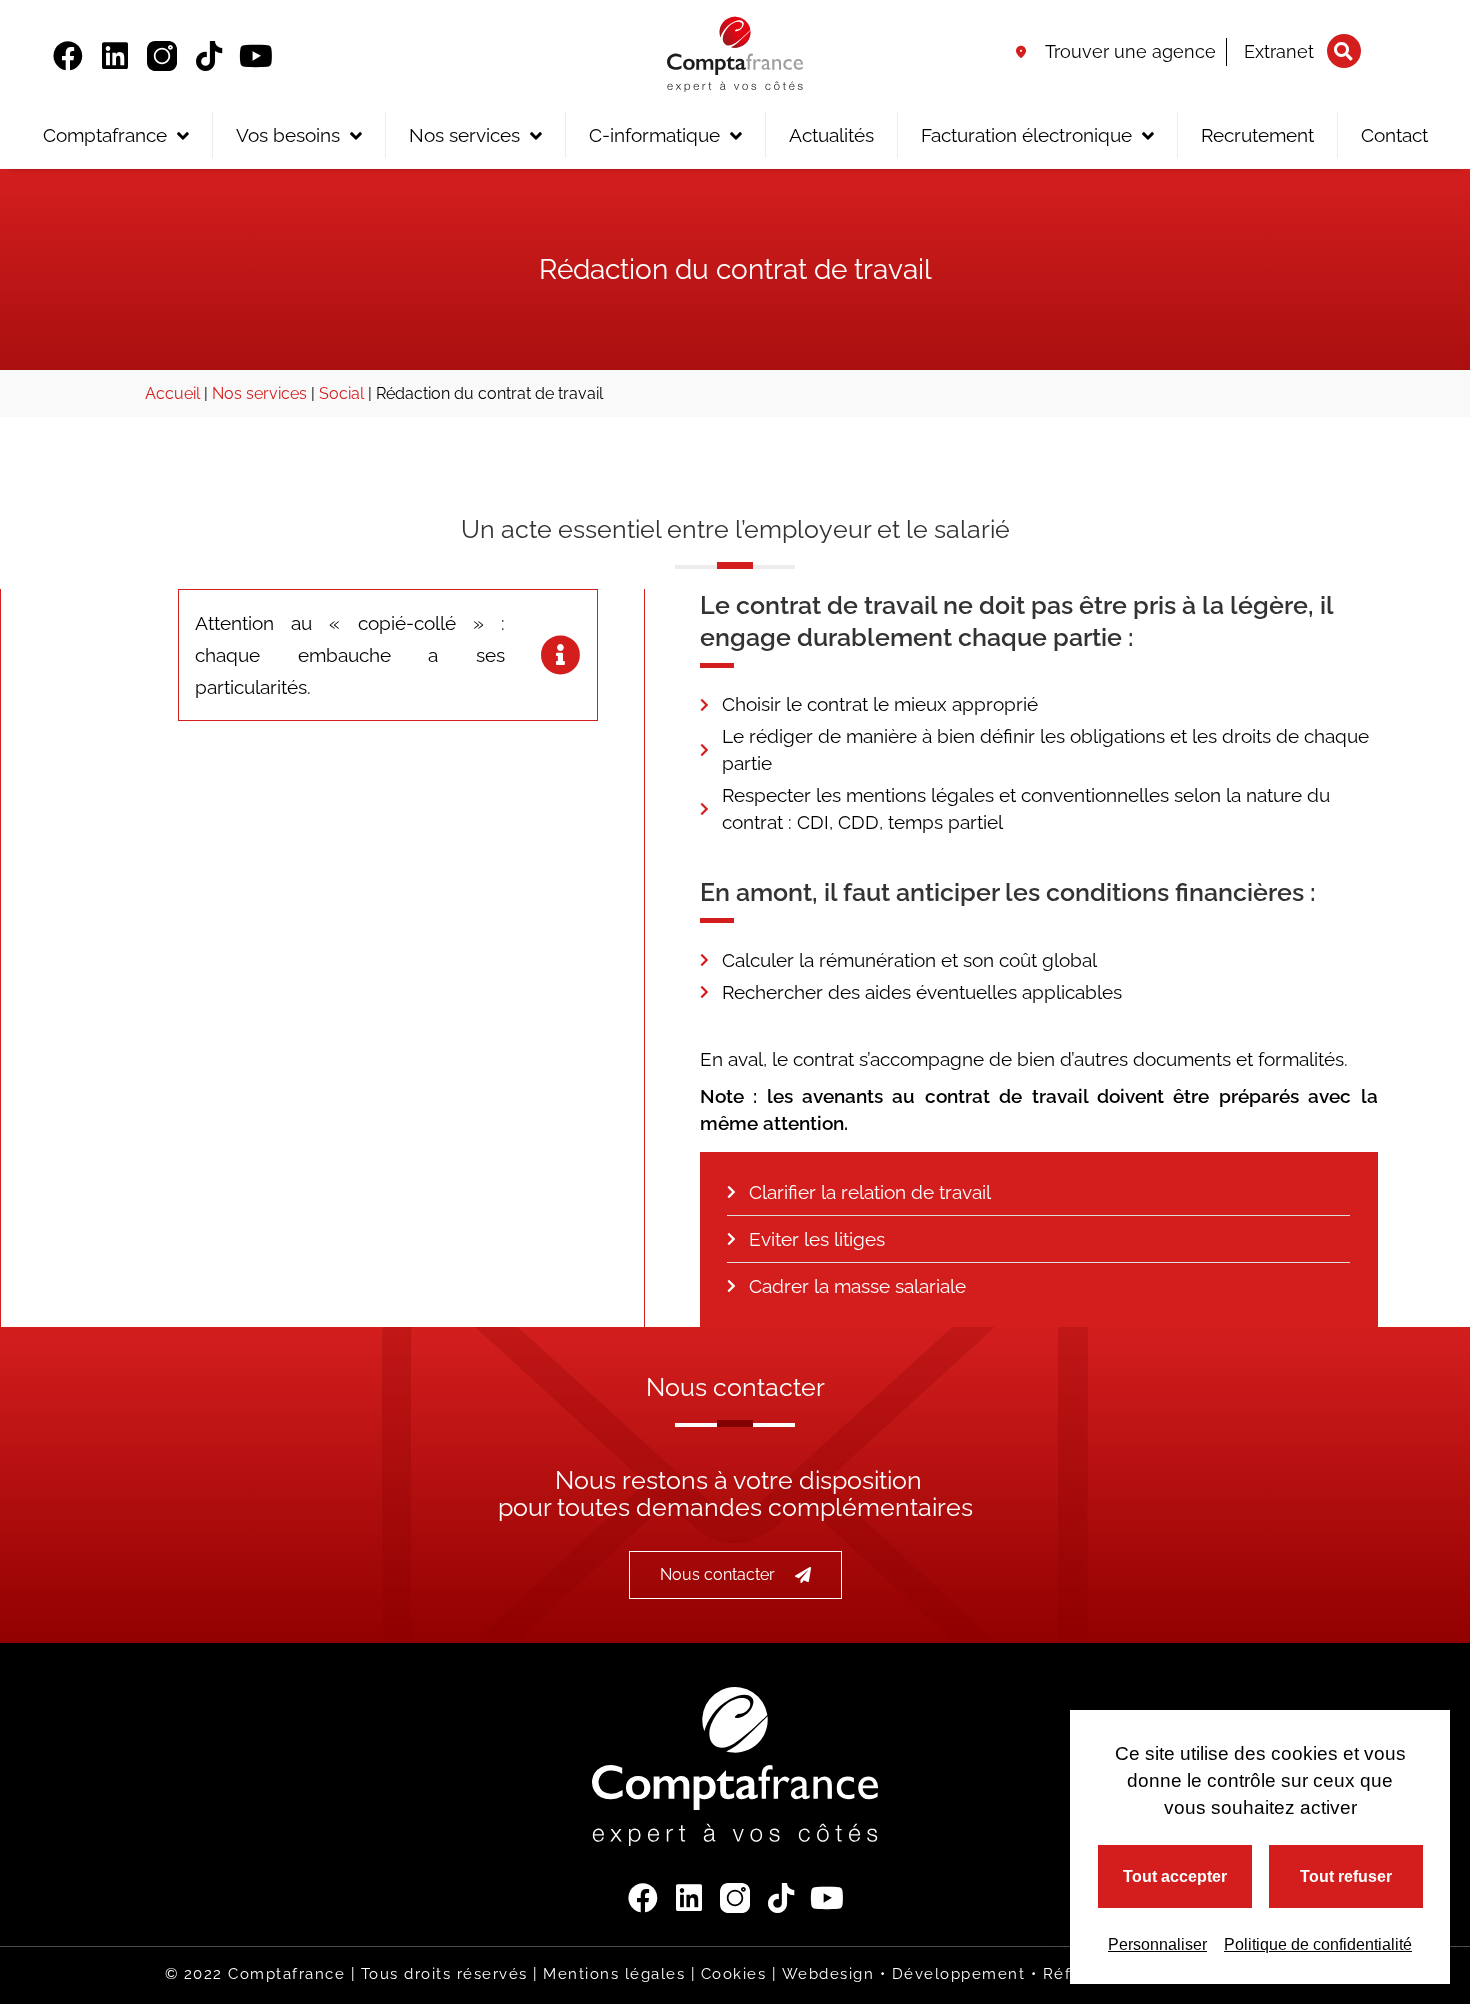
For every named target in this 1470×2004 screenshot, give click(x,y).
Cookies (734, 1974)
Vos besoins (288, 135)
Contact (1394, 135)
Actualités (831, 135)
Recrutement (1257, 135)
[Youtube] (256, 56)
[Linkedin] (115, 56)
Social (341, 393)
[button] (1344, 51)
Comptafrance (105, 135)
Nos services (464, 135)
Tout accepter (1175, 1876)
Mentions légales (614, 1974)
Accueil (172, 393)
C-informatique (654, 135)
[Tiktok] (209, 56)
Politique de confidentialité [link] (1318, 1944)
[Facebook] (68, 56)
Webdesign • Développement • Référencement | (985, 1974)
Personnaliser (1157, 1944)
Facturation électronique (1026, 135)
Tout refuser (1346, 1876)
